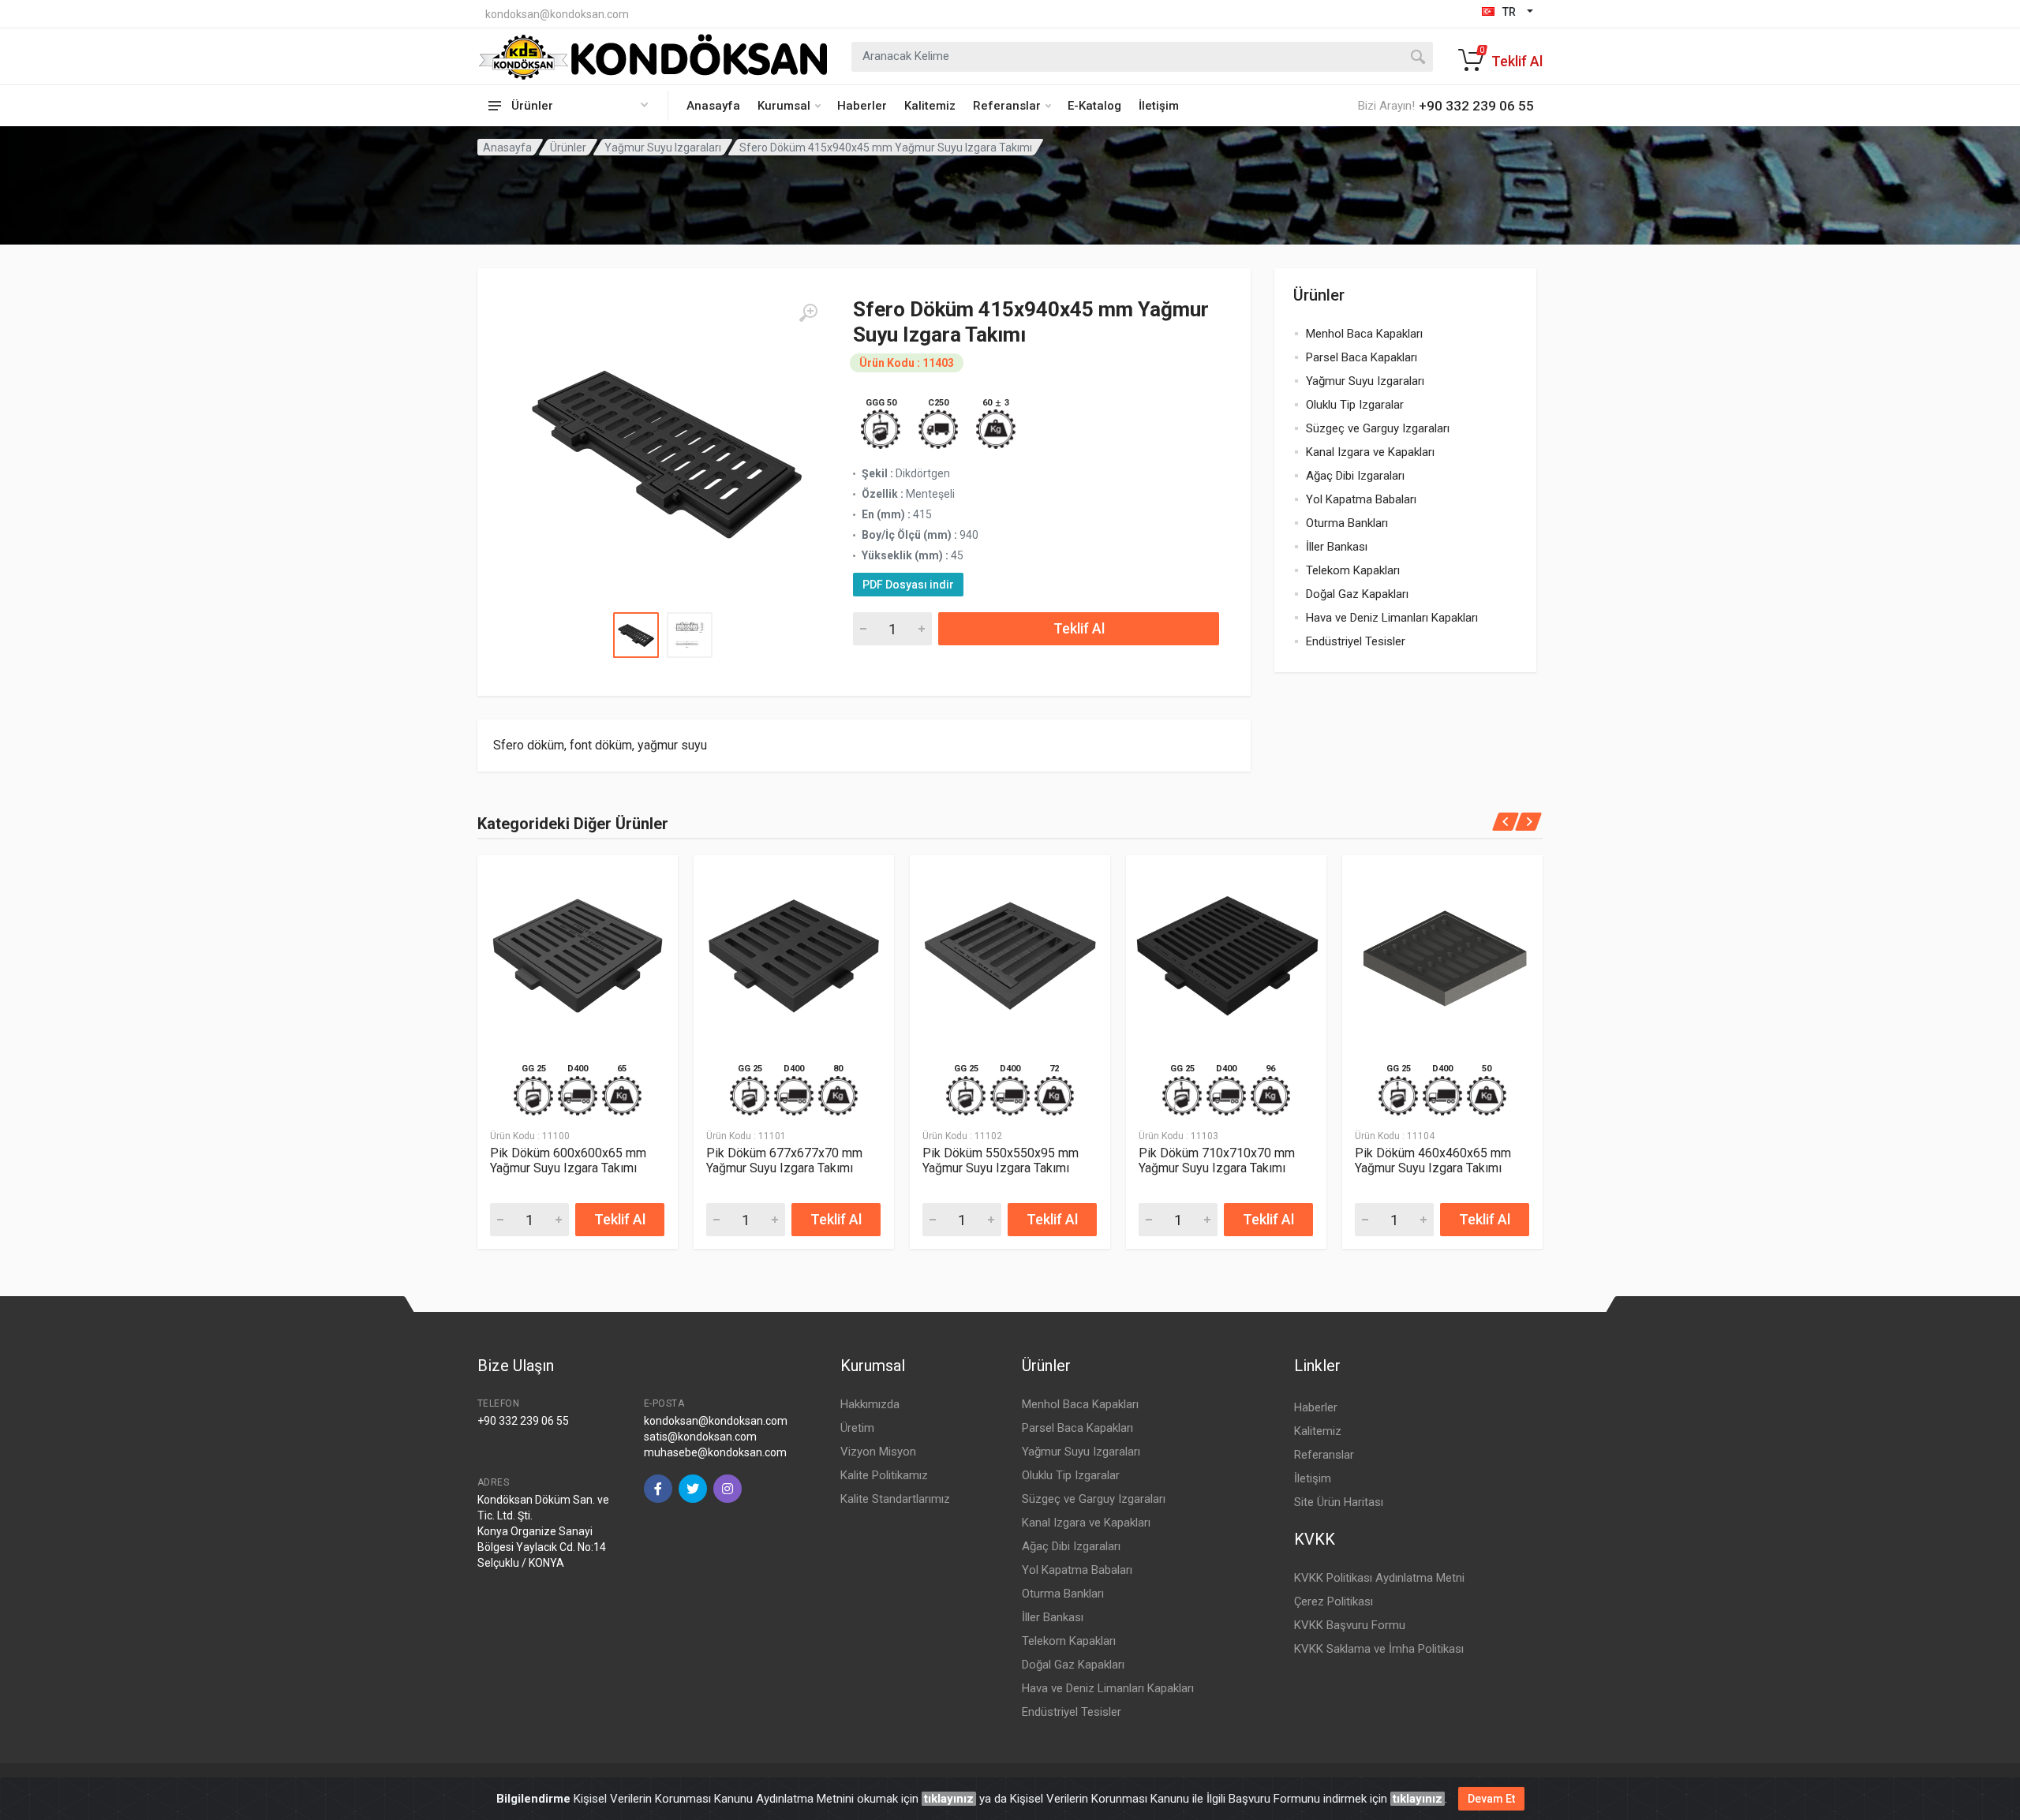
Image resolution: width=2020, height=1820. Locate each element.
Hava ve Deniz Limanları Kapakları (1392, 618)
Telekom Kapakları (1353, 570)
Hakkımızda (870, 1404)
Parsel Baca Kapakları (1362, 357)
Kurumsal (784, 106)
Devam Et (1491, 1799)
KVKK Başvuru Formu (1350, 1625)
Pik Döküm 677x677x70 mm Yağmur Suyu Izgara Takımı (784, 1160)
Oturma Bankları (1347, 523)
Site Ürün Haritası (1339, 1502)
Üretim (857, 1428)
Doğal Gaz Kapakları (1357, 594)
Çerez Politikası (1334, 1601)
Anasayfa (713, 106)
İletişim (1159, 106)
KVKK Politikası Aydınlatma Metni (1379, 1578)
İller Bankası (1337, 547)
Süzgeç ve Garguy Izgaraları (1378, 428)
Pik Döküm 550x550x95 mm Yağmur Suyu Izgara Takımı (1001, 1160)
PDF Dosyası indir (908, 585)
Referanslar (1007, 106)
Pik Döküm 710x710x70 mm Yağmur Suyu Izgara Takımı (1217, 1160)
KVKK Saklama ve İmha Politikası (1379, 1649)
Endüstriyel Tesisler (1356, 641)
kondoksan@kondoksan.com (557, 14)
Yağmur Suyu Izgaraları (663, 148)
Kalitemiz (930, 106)
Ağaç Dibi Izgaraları (1355, 476)
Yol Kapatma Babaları (1361, 499)
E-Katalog (1094, 106)
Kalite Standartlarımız (895, 1499)
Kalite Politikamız (884, 1475)
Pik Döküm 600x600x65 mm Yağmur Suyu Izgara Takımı (568, 1160)
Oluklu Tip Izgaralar (1355, 405)
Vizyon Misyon (878, 1452)
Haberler (862, 106)
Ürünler (568, 148)
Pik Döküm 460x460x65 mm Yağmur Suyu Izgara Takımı (1433, 1160)
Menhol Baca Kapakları (1364, 334)
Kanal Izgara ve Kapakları (1370, 452)
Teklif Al (1079, 628)
